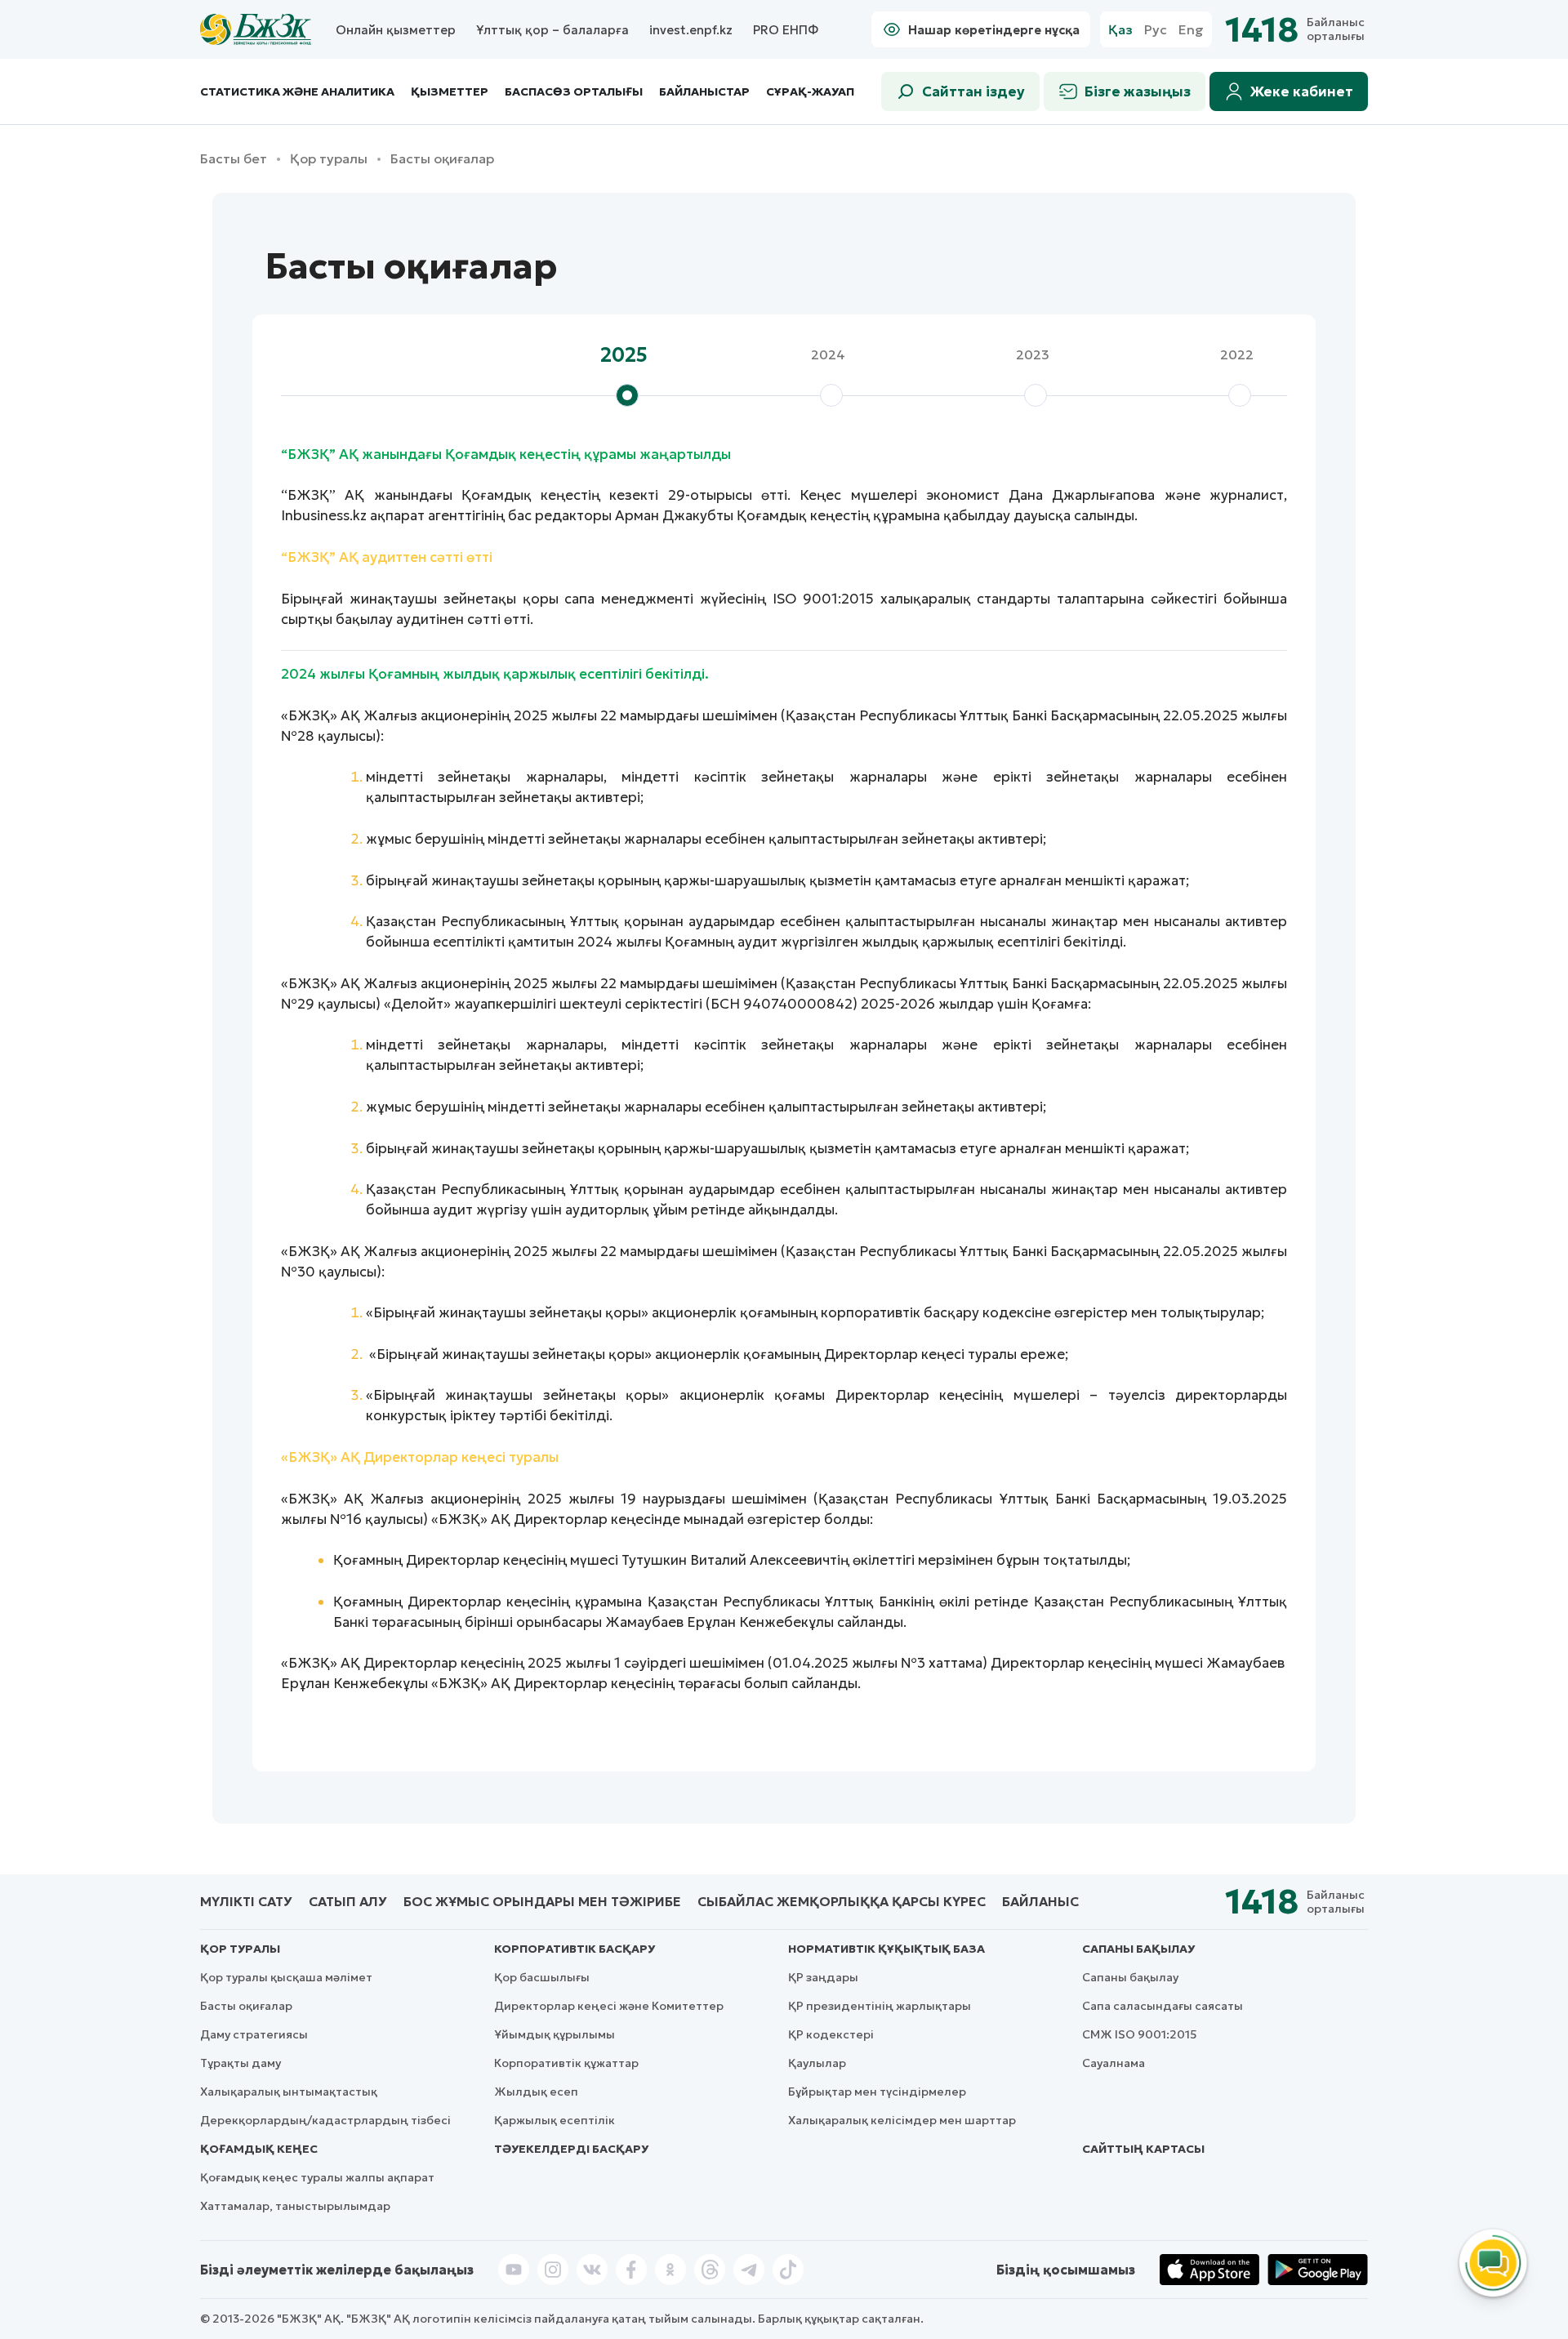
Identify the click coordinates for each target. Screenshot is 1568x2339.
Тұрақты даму (241, 2063)
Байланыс (1040, 1901)
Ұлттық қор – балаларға (552, 30)
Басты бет (234, 159)
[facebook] (631, 2270)
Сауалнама (1114, 2063)
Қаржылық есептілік (555, 2120)
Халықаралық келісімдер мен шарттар (902, 2120)
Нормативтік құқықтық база (886, 1949)
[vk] (592, 2270)
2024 (828, 354)
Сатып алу (348, 1901)
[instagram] (553, 2270)
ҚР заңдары (823, 1977)
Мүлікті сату (246, 1901)
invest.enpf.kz (691, 30)
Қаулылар (817, 2063)
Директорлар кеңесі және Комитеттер (609, 2006)
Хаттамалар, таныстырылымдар (295, 2206)
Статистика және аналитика (297, 92)
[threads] (710, 2270)
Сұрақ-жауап (810, 91)
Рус (1156, 30)
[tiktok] (788, 2270)
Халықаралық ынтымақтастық (289, 2092)
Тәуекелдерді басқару (571, 2149)
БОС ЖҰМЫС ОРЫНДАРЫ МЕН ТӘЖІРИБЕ (542, 1901)
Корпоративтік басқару (575, 1949)
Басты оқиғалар (246, 2006)
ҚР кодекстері (831, 2034)
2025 (624, 355)
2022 (1237, 354)
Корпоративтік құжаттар (566, 2063)
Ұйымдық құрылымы (555, 2034)
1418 (1262, 30)
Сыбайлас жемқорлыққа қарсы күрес (842, 1901)
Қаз (1120, 30)
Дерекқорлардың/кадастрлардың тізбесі (325, 2120)
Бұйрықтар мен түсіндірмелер (877, 2092)
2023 (1033, 354)
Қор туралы (329, 159)
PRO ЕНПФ (786, 30)
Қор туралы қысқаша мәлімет (286, 1977)
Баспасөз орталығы (574, 92)
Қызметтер (450, 92)
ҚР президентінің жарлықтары (880, 2006)
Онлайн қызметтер (396, 30)
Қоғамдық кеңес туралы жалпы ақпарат (317, 2177)
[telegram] (749, 2270)
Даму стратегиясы (254, 2034)
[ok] (670, 2270)
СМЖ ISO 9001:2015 (1140, 2034)
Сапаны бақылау (1138, 1949)
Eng (1191, 30)
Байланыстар (704, 92)
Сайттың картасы (1143, 2149)
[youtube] (514, 2270)
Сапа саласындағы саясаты (1163, 2006)
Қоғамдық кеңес (259, 2149)
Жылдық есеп (536, 2092)
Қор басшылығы (542, 1977)
